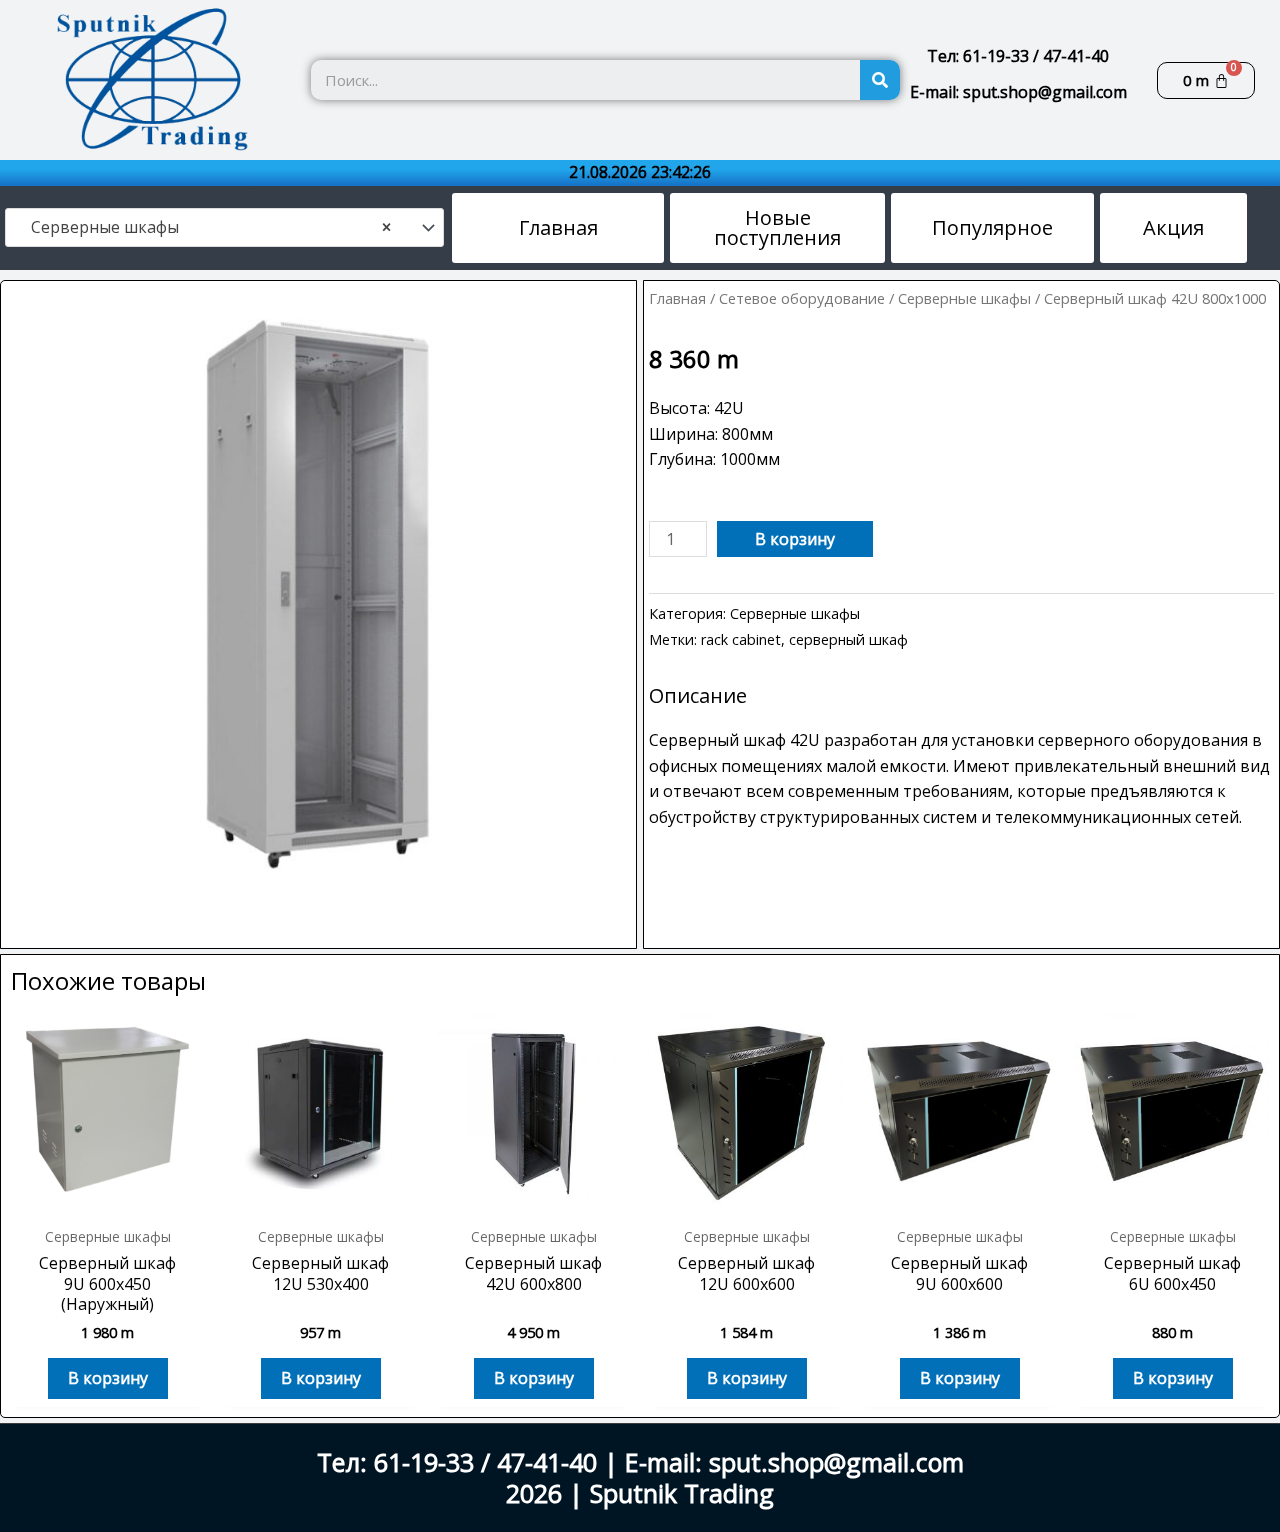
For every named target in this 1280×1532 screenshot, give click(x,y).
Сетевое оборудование (802, 298)
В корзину (795, 539)
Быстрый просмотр (108, 1196)
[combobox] (224, 228)
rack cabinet (741, 639)
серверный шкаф (848, 639)
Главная (677, 298)
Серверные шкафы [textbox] (205, 227)
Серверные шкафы (964, 298)
